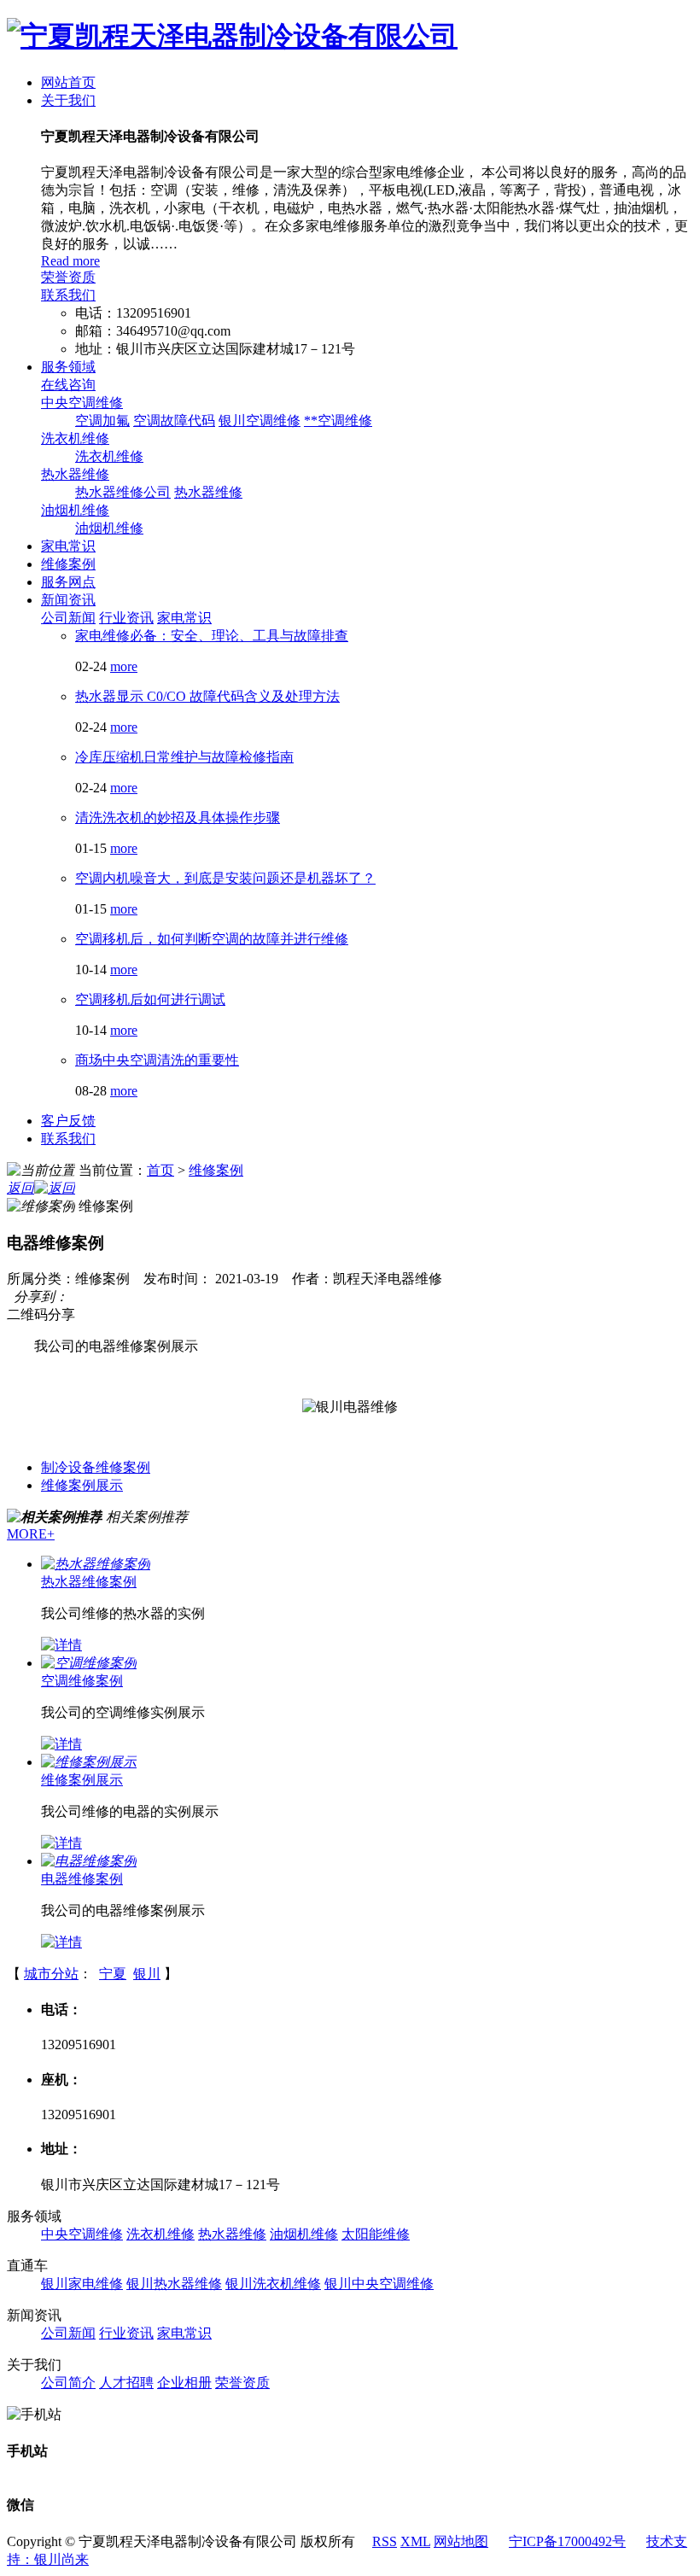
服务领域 (68, 367)
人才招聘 (126, 2383)
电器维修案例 (82, 1879)
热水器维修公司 (123, 492)
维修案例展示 (82, 1485)
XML (415, 2541)
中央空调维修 (82, 403)
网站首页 (68, 82)
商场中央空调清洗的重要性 (157, 1060)
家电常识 (68, 546)
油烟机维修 (75, 510)
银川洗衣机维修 (273, 2284)
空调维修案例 (82, 1681)
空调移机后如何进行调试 (150, 999)
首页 (160, 1170)
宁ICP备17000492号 (567, 2541)
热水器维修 (75, 474)
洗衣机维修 (75, 438)
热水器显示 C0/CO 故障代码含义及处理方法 (207, 696)
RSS (385, 2541)
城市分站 (51, 1974)
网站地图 (461, 2541)
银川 (147, 1974)
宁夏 (113, 1974)
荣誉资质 (68, 277)
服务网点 (68, 582)
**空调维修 (338, 421)
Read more (70, 261)
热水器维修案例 (89, 1582)
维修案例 (68, 564)
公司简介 (68, 2383)
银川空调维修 (260, 421)
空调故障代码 (174, 421)
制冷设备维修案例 (96, 1467)
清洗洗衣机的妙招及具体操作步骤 (178, 818)
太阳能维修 (376, 2234)
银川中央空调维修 (379, 2284)
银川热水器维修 (174, 2284)
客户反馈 (68, 1121)
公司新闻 (68, 618)
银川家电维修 (82, 2284)
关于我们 (68, 100)
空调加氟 (102, 421)
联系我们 (68, 295)
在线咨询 (68, 385)
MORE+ (31, 1534)
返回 (20, 1188)
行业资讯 (126, 618)
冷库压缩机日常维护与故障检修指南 (184, 757)
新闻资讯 (68, 600)
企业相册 (184, 2383)
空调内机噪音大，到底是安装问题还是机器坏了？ (225, 878)
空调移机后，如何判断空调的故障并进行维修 (212, 939)
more (124, 666)
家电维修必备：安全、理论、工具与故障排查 (212, 636)
